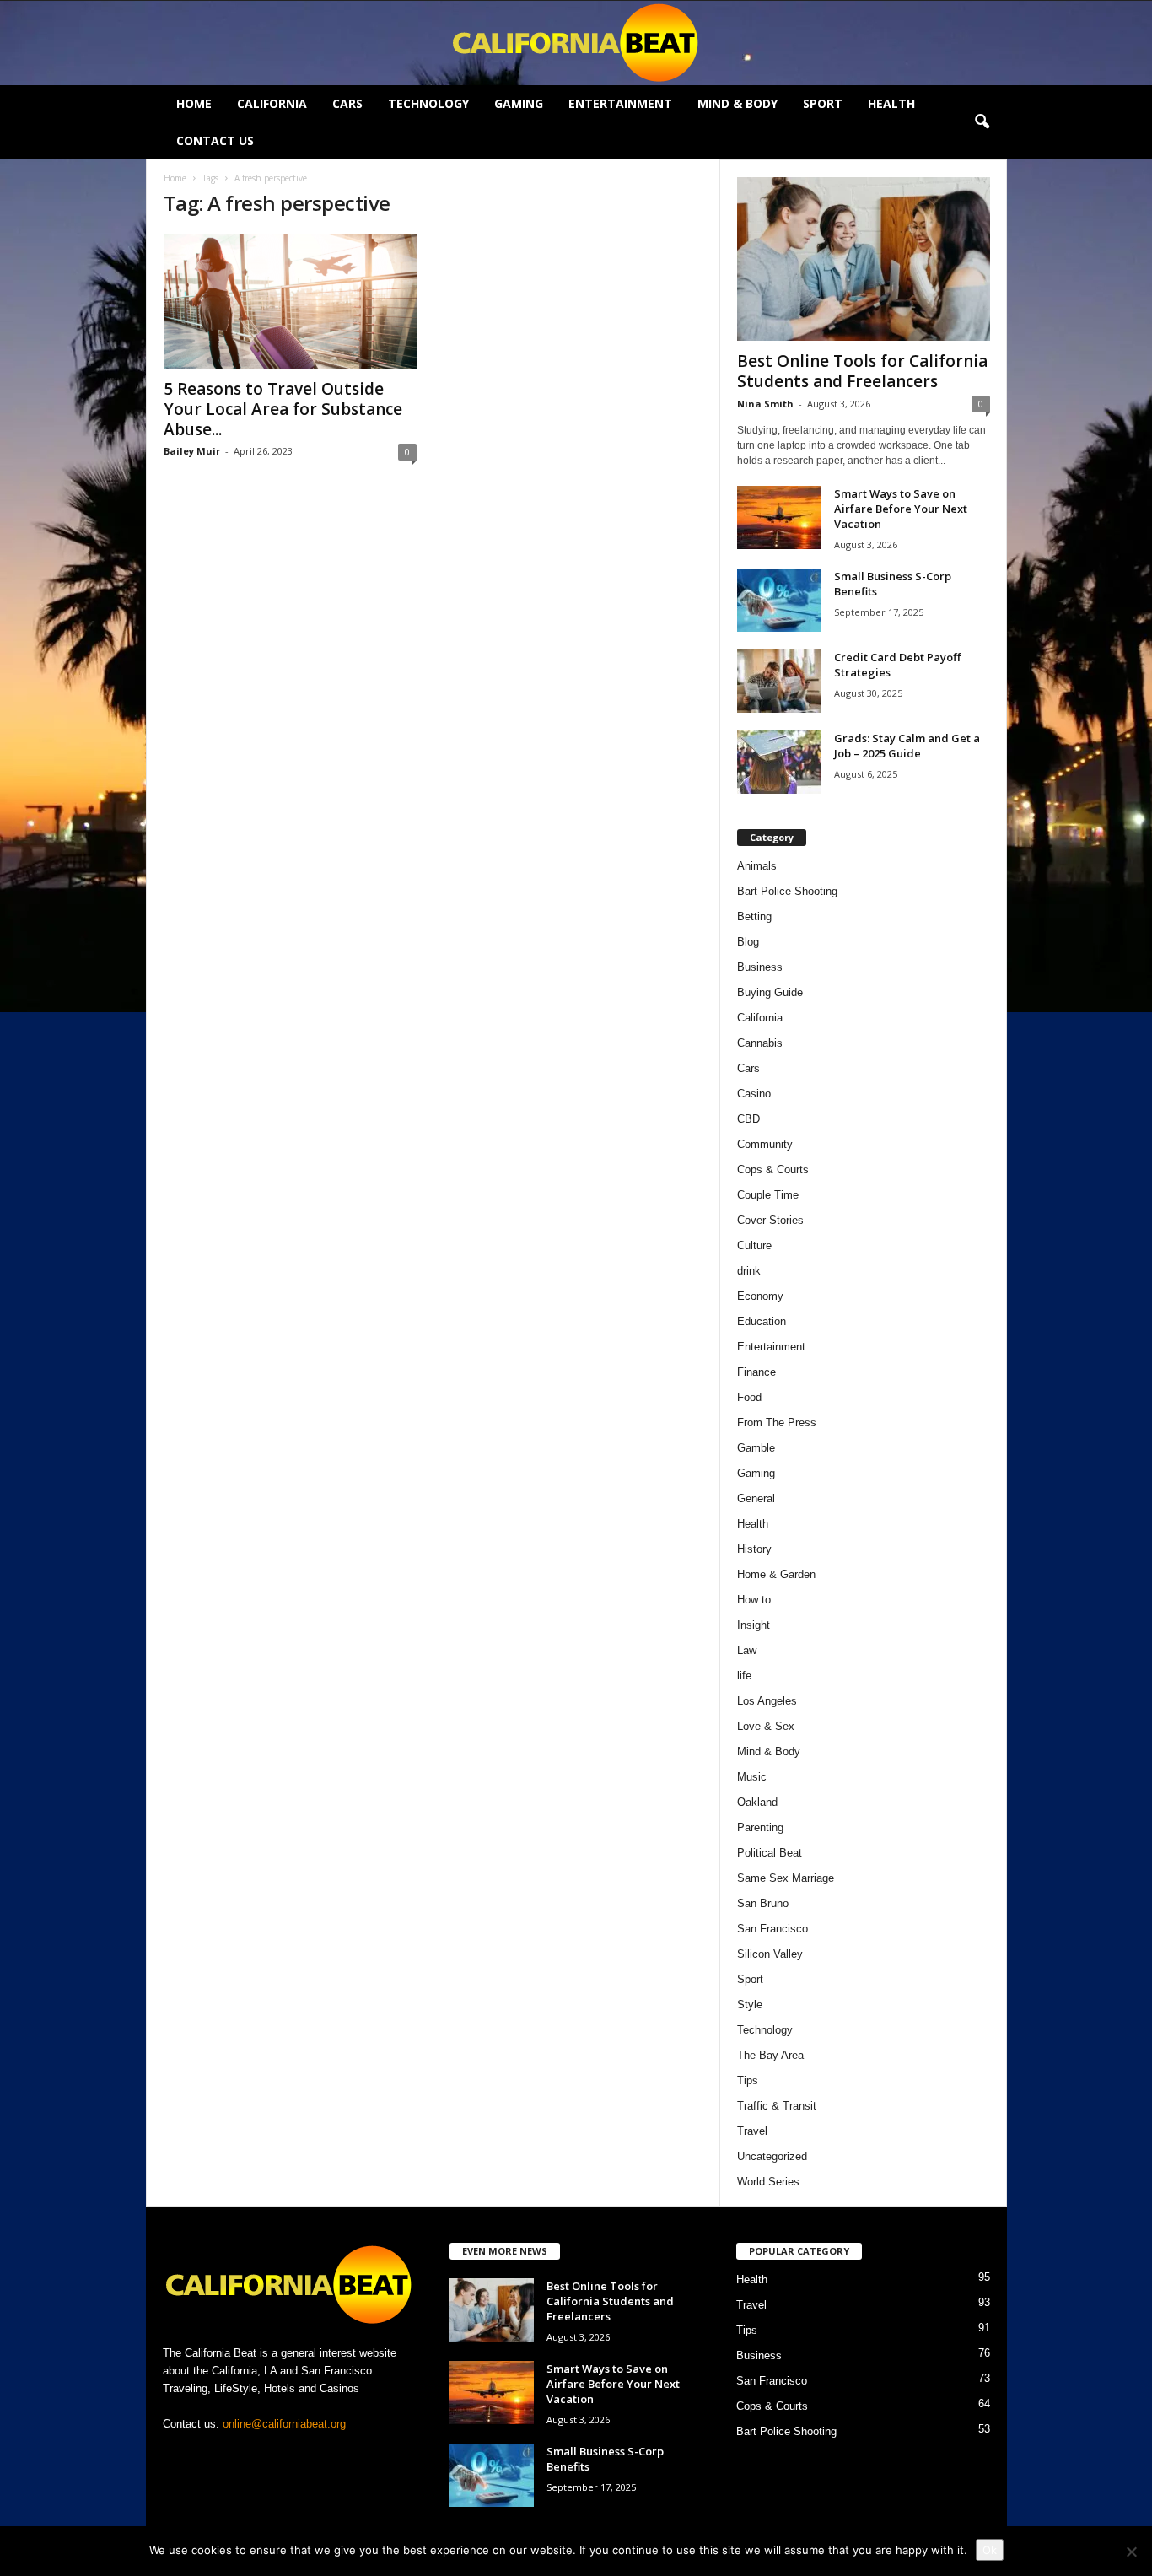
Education (762, 1321)
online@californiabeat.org (284, 2424)
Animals (757, 866)
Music (752, 1777)
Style (750, 2005)
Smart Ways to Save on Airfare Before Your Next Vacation (901, 509)
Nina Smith (765, 404)
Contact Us (215, 140)
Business (760, 967)
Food (749, 1397)
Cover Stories (770, 1220)
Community (765, 1144)
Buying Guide (770, 992)
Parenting (760, 1827)
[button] (982, 122)
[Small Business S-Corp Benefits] (779, 600)
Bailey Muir (192, 451)
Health (891, 103)
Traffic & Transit (777, 2106)
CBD (748, 1119)
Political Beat (770, 1853)
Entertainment (620, 103)
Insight (754, 1625)
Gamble (756, 1448)
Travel (752, 2131)
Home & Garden (776, 1574)
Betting (754, 916)
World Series (768, 2182)
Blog (748, 942)
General (756, 1498)
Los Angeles (767, 1701)
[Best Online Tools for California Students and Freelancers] (864, 259)
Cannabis (760, 1043)
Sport (823, 103)
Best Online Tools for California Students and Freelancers (862, 371)
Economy (760, 1296)
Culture (754, 1245)
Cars (347, 103)
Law (747, 1650)
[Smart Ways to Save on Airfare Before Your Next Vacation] (779, 517)
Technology (428, 103)
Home (194, 103)
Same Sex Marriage (786, 1878)
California (272, 103)
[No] (1131, 2552)
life (744, 1676)
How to (754, 1600)
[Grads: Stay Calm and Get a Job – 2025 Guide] (779, 762)
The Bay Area (770, 2055)
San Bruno (763, 1903)
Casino (754, 1094)
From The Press (777, 1423)
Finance (756, 1372)
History (754, 1549)
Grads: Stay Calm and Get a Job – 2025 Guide (907, 746)
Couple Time (768, 1195)
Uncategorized (772, 2156)
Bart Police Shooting (787, 891)
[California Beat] (576, 43)
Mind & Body (737, 103)
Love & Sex (766, 1726)
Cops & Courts (773, 1169)
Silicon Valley (770, 1954)
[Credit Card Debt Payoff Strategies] (779, 681)
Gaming (519, 103)
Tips (748, 2080)
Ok (990, 2550)
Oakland (757, 1802)
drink (749, 1271)
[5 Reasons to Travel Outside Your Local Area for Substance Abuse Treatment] (290, 301)
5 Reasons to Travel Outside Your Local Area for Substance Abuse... (283, 409)
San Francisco (772, 1929)
